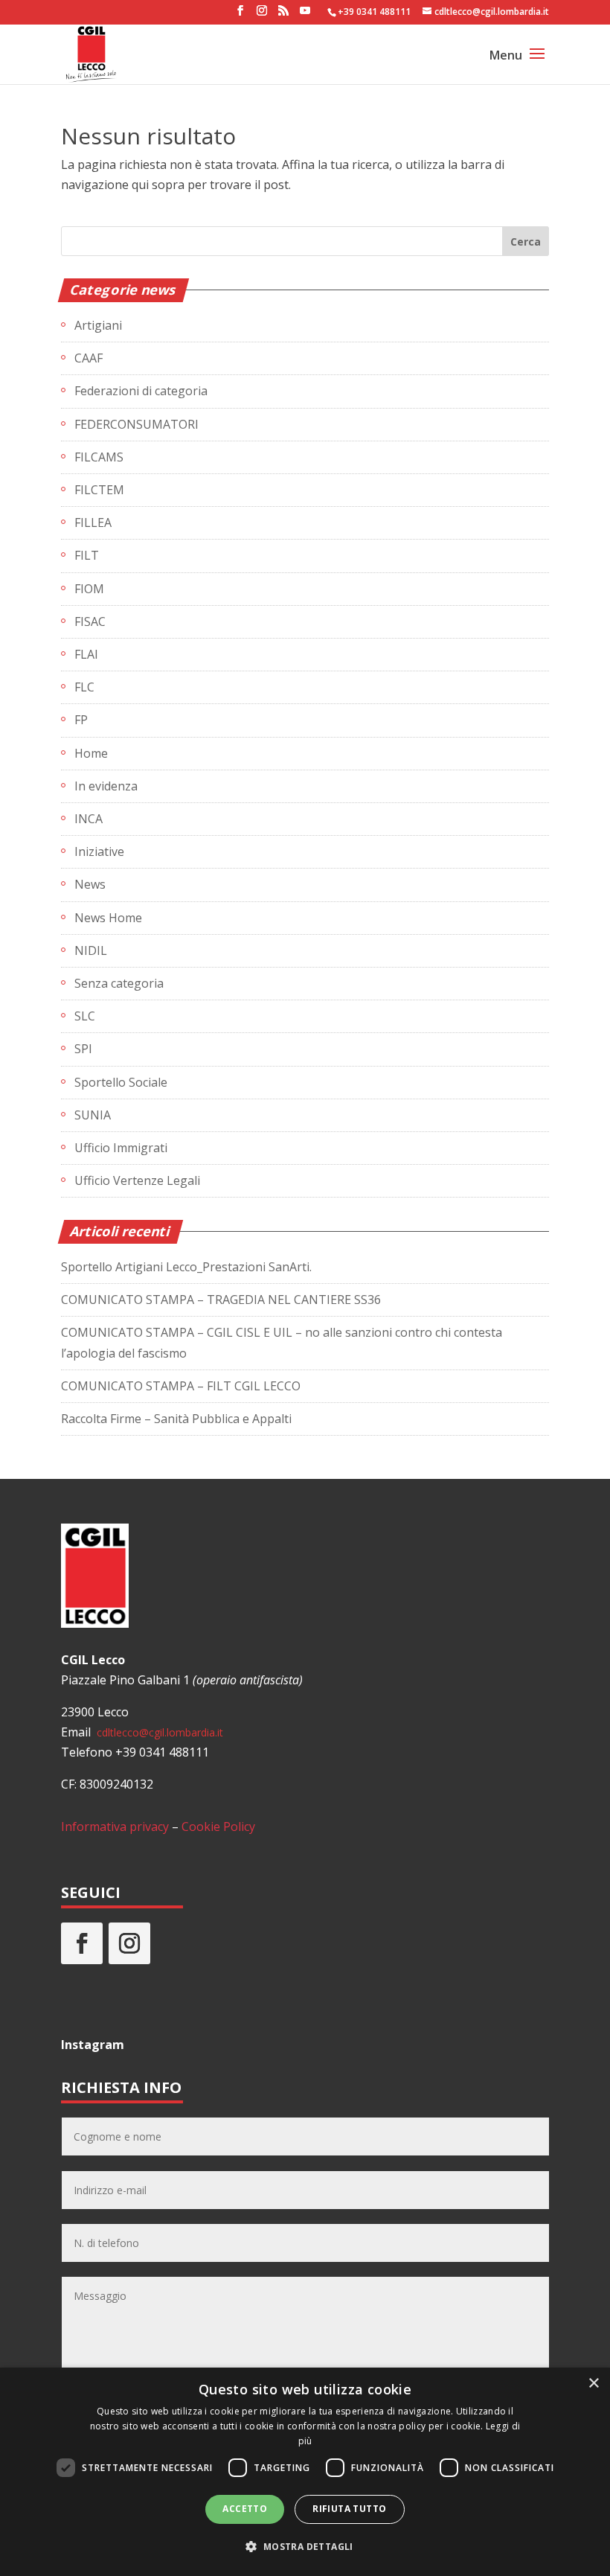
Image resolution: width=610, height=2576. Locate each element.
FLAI (86, 654)
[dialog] (305, 2472)
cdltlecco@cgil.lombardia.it (158, 1732)
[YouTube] (305, 15)
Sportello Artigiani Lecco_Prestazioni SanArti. (186, 1267)
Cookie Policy (218, 1826)
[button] (305, 2547)
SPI (83, 1049)
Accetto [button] (245, 2509)
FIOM (89, 589)
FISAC (90, 621)
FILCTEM (99, 490)
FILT (87, 555)
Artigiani (98, 325)
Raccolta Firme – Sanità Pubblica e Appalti (176, 1419)
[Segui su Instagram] (129, 1943)
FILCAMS (99, 457)
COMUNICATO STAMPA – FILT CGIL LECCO (181, 1386)
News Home (108, 918)
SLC (85, 1016)
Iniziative (99, 851)
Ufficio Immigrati (121, 1148)
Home (91, 753)
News (90, 884)
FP (81, 720)
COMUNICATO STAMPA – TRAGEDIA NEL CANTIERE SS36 (221, 1300)
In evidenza (106, 786)
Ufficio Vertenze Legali (137, 1180)
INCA (89, 819)
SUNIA (93, 1115)
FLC (84, 687)
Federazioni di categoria (141, 391)
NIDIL (91, 950)
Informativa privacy (115, 1826)
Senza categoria (119, 983)
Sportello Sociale (121, 1082)
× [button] (593, 2384)
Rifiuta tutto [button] (349, 2509)
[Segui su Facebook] (82, 1943)
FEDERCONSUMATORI (137, 424)
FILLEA (93, 522)
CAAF (89, 358)
